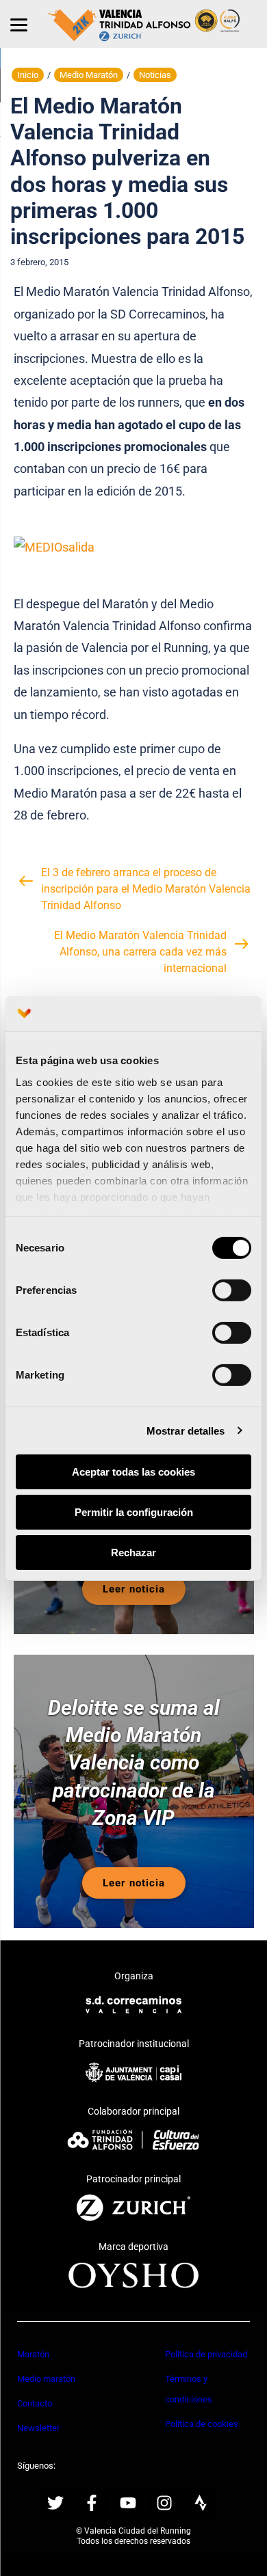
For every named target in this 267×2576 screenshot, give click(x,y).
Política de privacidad (206, 2354)
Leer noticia (134, 1589)
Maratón (33, 2354)
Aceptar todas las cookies (133, 1472)
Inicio (28, 75)
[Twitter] (55, 2503)
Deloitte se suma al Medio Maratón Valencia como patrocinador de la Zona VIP (134, 1762)
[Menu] (19, 24)
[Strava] (201, 2503)
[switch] (232, 1290)
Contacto (35, 2403)
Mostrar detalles (186, 1430)
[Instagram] (164, 2503)
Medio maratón (46, 2379)
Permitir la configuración (134, 1512)
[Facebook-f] (92, 2503)
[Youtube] (128, 2503)
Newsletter (38, 2428)
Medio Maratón (89, 75)
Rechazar (133, 1552)
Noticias (155, 75)
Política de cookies (202, 2424)
